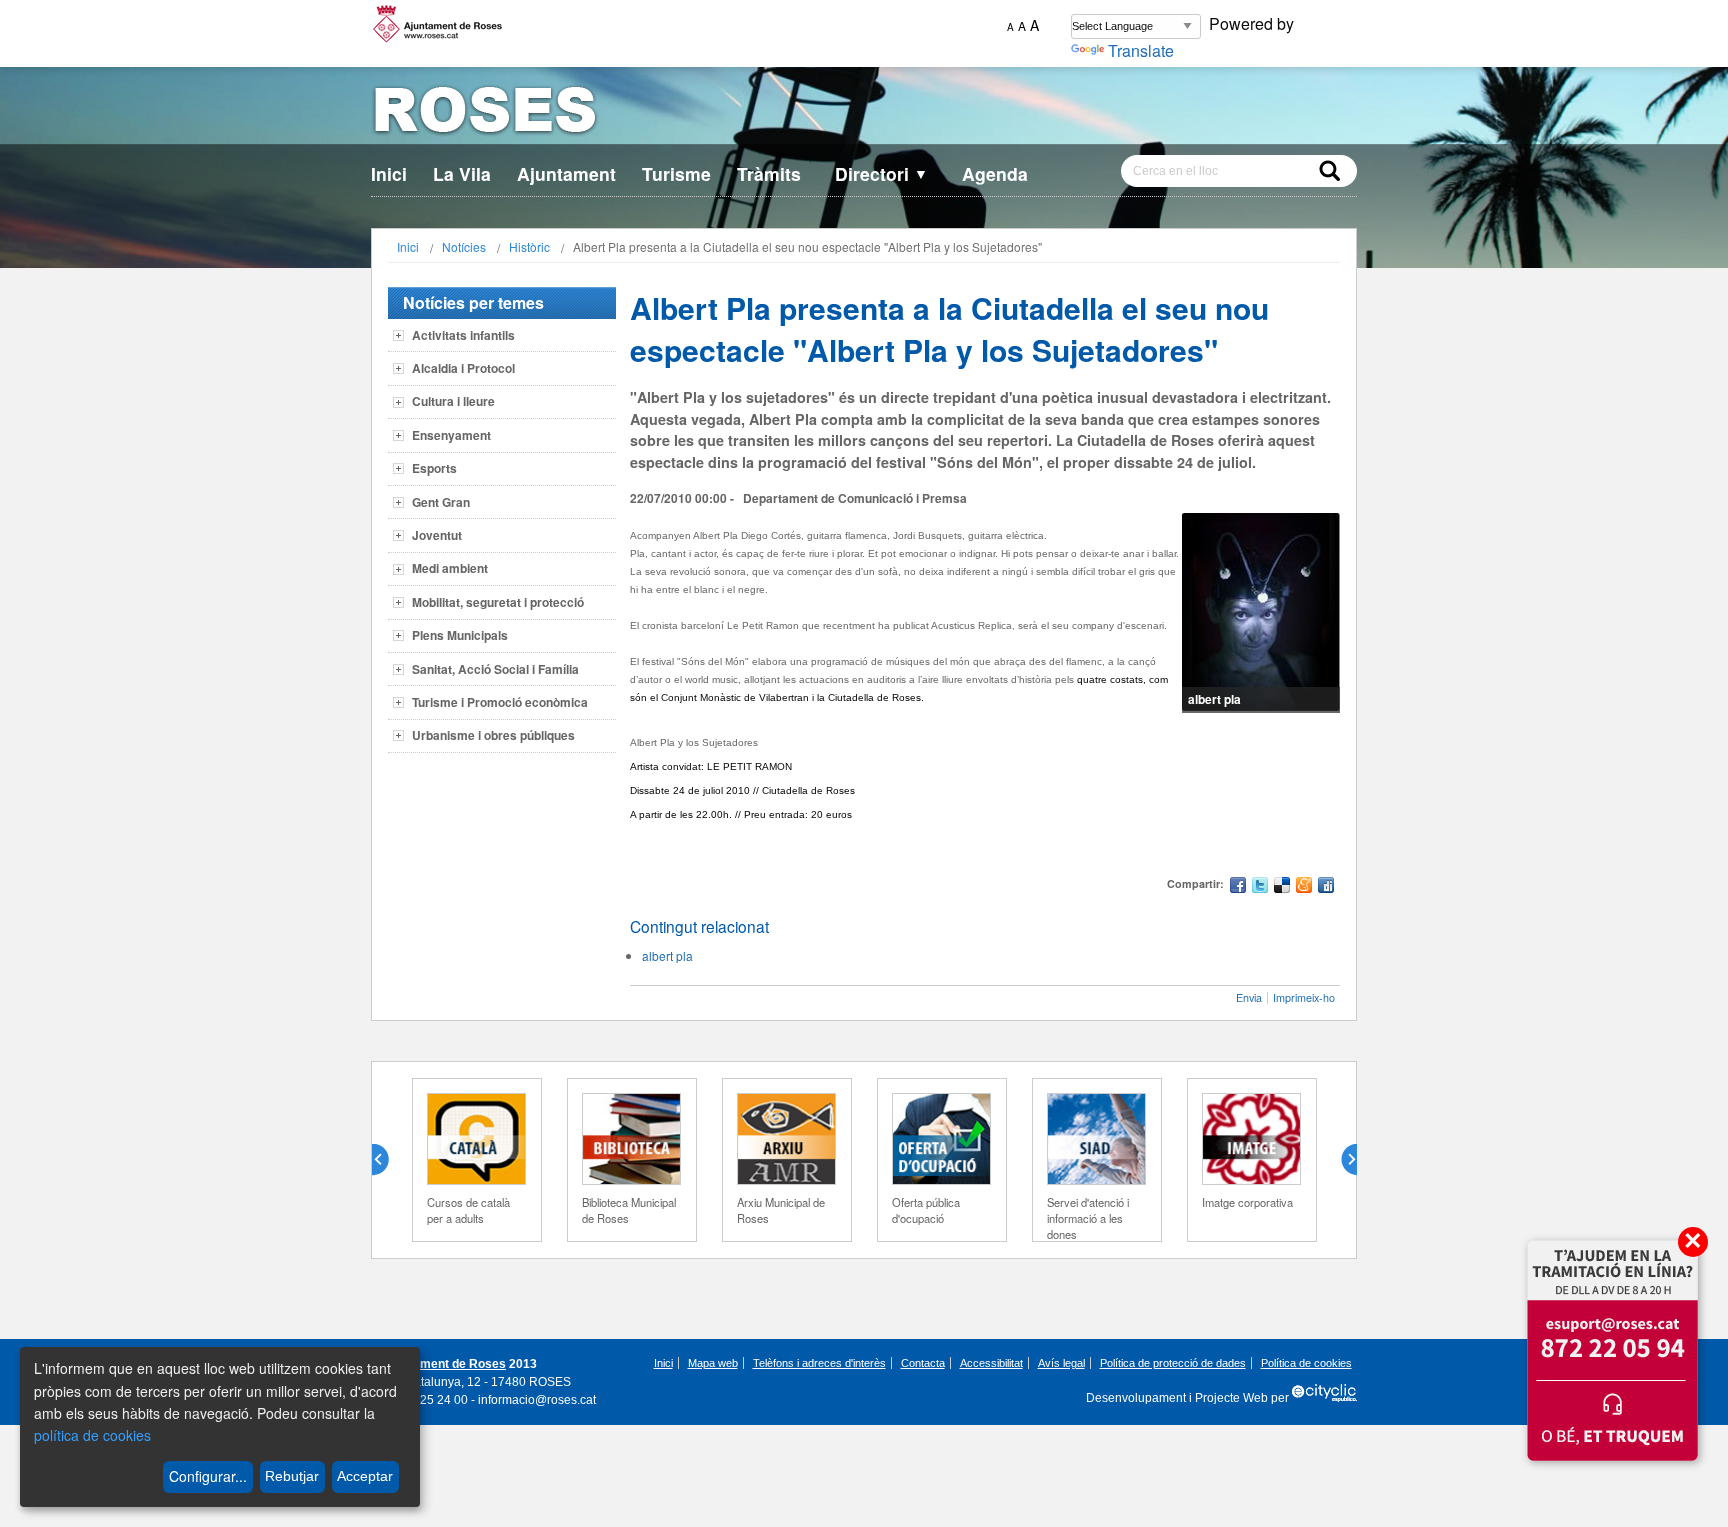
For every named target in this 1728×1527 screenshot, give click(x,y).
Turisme (676, 173)
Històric (529, 246)
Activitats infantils (463, 335)
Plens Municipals (460, 635)
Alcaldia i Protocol (463, 368)
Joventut (437, 535)
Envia (1249, 997)
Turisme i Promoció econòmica (500, 702)
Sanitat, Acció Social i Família (495, 669)
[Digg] (1326, 887)
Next (1341, 1160)
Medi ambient (450, 568)
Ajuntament (566, 173)
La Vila (462, 173)
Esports (434, 468)
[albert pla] (1261, 613)
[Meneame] (1304, 887)
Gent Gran (441, 502)
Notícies (464, 246)
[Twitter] (1260, 887)
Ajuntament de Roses (444, 1364)
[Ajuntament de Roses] (864, 113)
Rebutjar (292, 1476)
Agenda (995, 173)
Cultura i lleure (453, 401)
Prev (388, 1160)
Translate (1141, 50)
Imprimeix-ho (1304, 997)
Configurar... (208, 1476)
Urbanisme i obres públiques (493, 735)
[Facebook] (1238, 887)
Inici (389, 173)
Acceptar (365, 1476)
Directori (881, 173)
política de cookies (92, 1435)
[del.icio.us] (1282, 887)
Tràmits (769, 173)
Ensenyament (451, 435)
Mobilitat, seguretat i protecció (498, 602)
